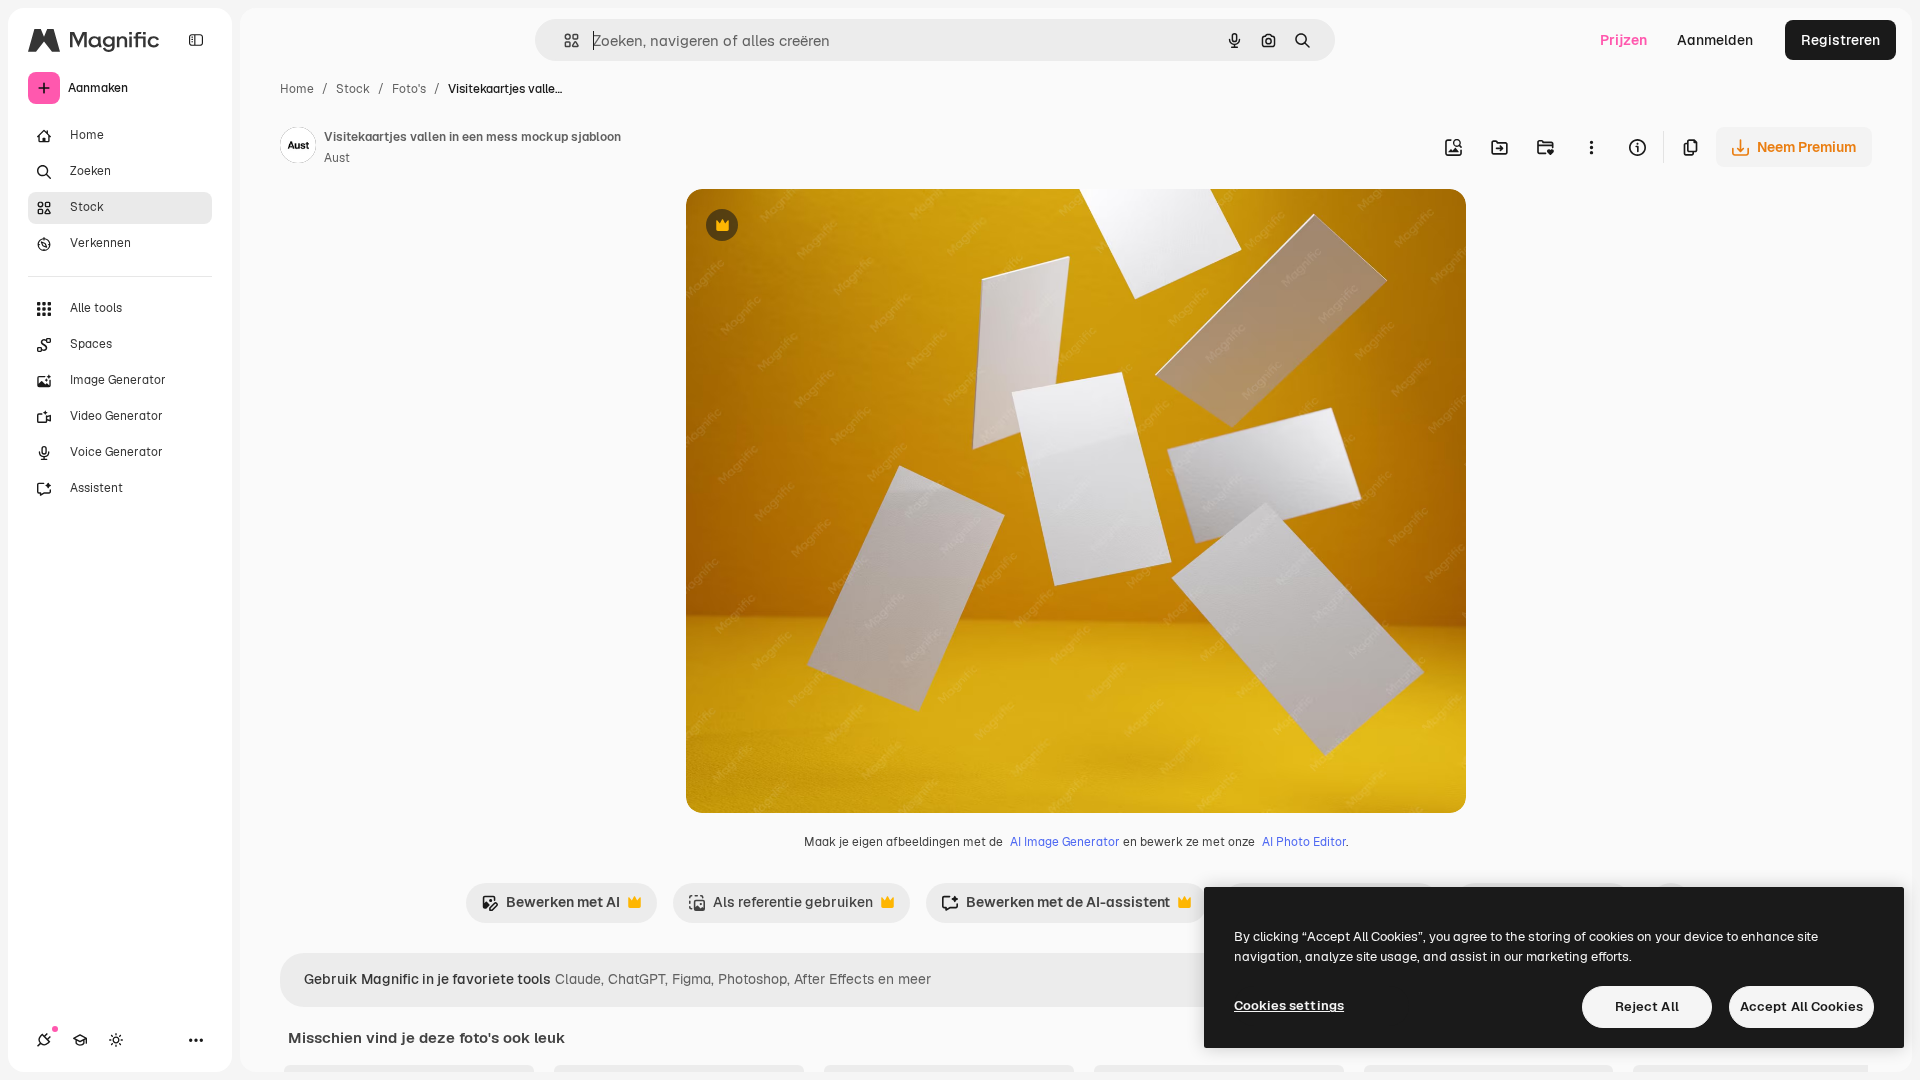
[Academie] (80, 1040)
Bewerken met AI (550, 907)
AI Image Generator (1065, 842)
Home (297, 89)
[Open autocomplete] (563, 40)
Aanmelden (1715, 40)
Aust (337, 158)
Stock (353, 89)
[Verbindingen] (44, 1040)
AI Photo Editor (1304, 842)
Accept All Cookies (1801, 1006)
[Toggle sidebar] (196, 40)
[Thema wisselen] (116, 1040)
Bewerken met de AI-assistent (1055, 907)
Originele (817, 227)
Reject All (1647, 1006)
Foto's (409, 89)
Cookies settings (1289, 1005)
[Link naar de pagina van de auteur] (298, 148)
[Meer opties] (1591, 147)
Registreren (1840, 40)
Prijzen (1623, 40)
